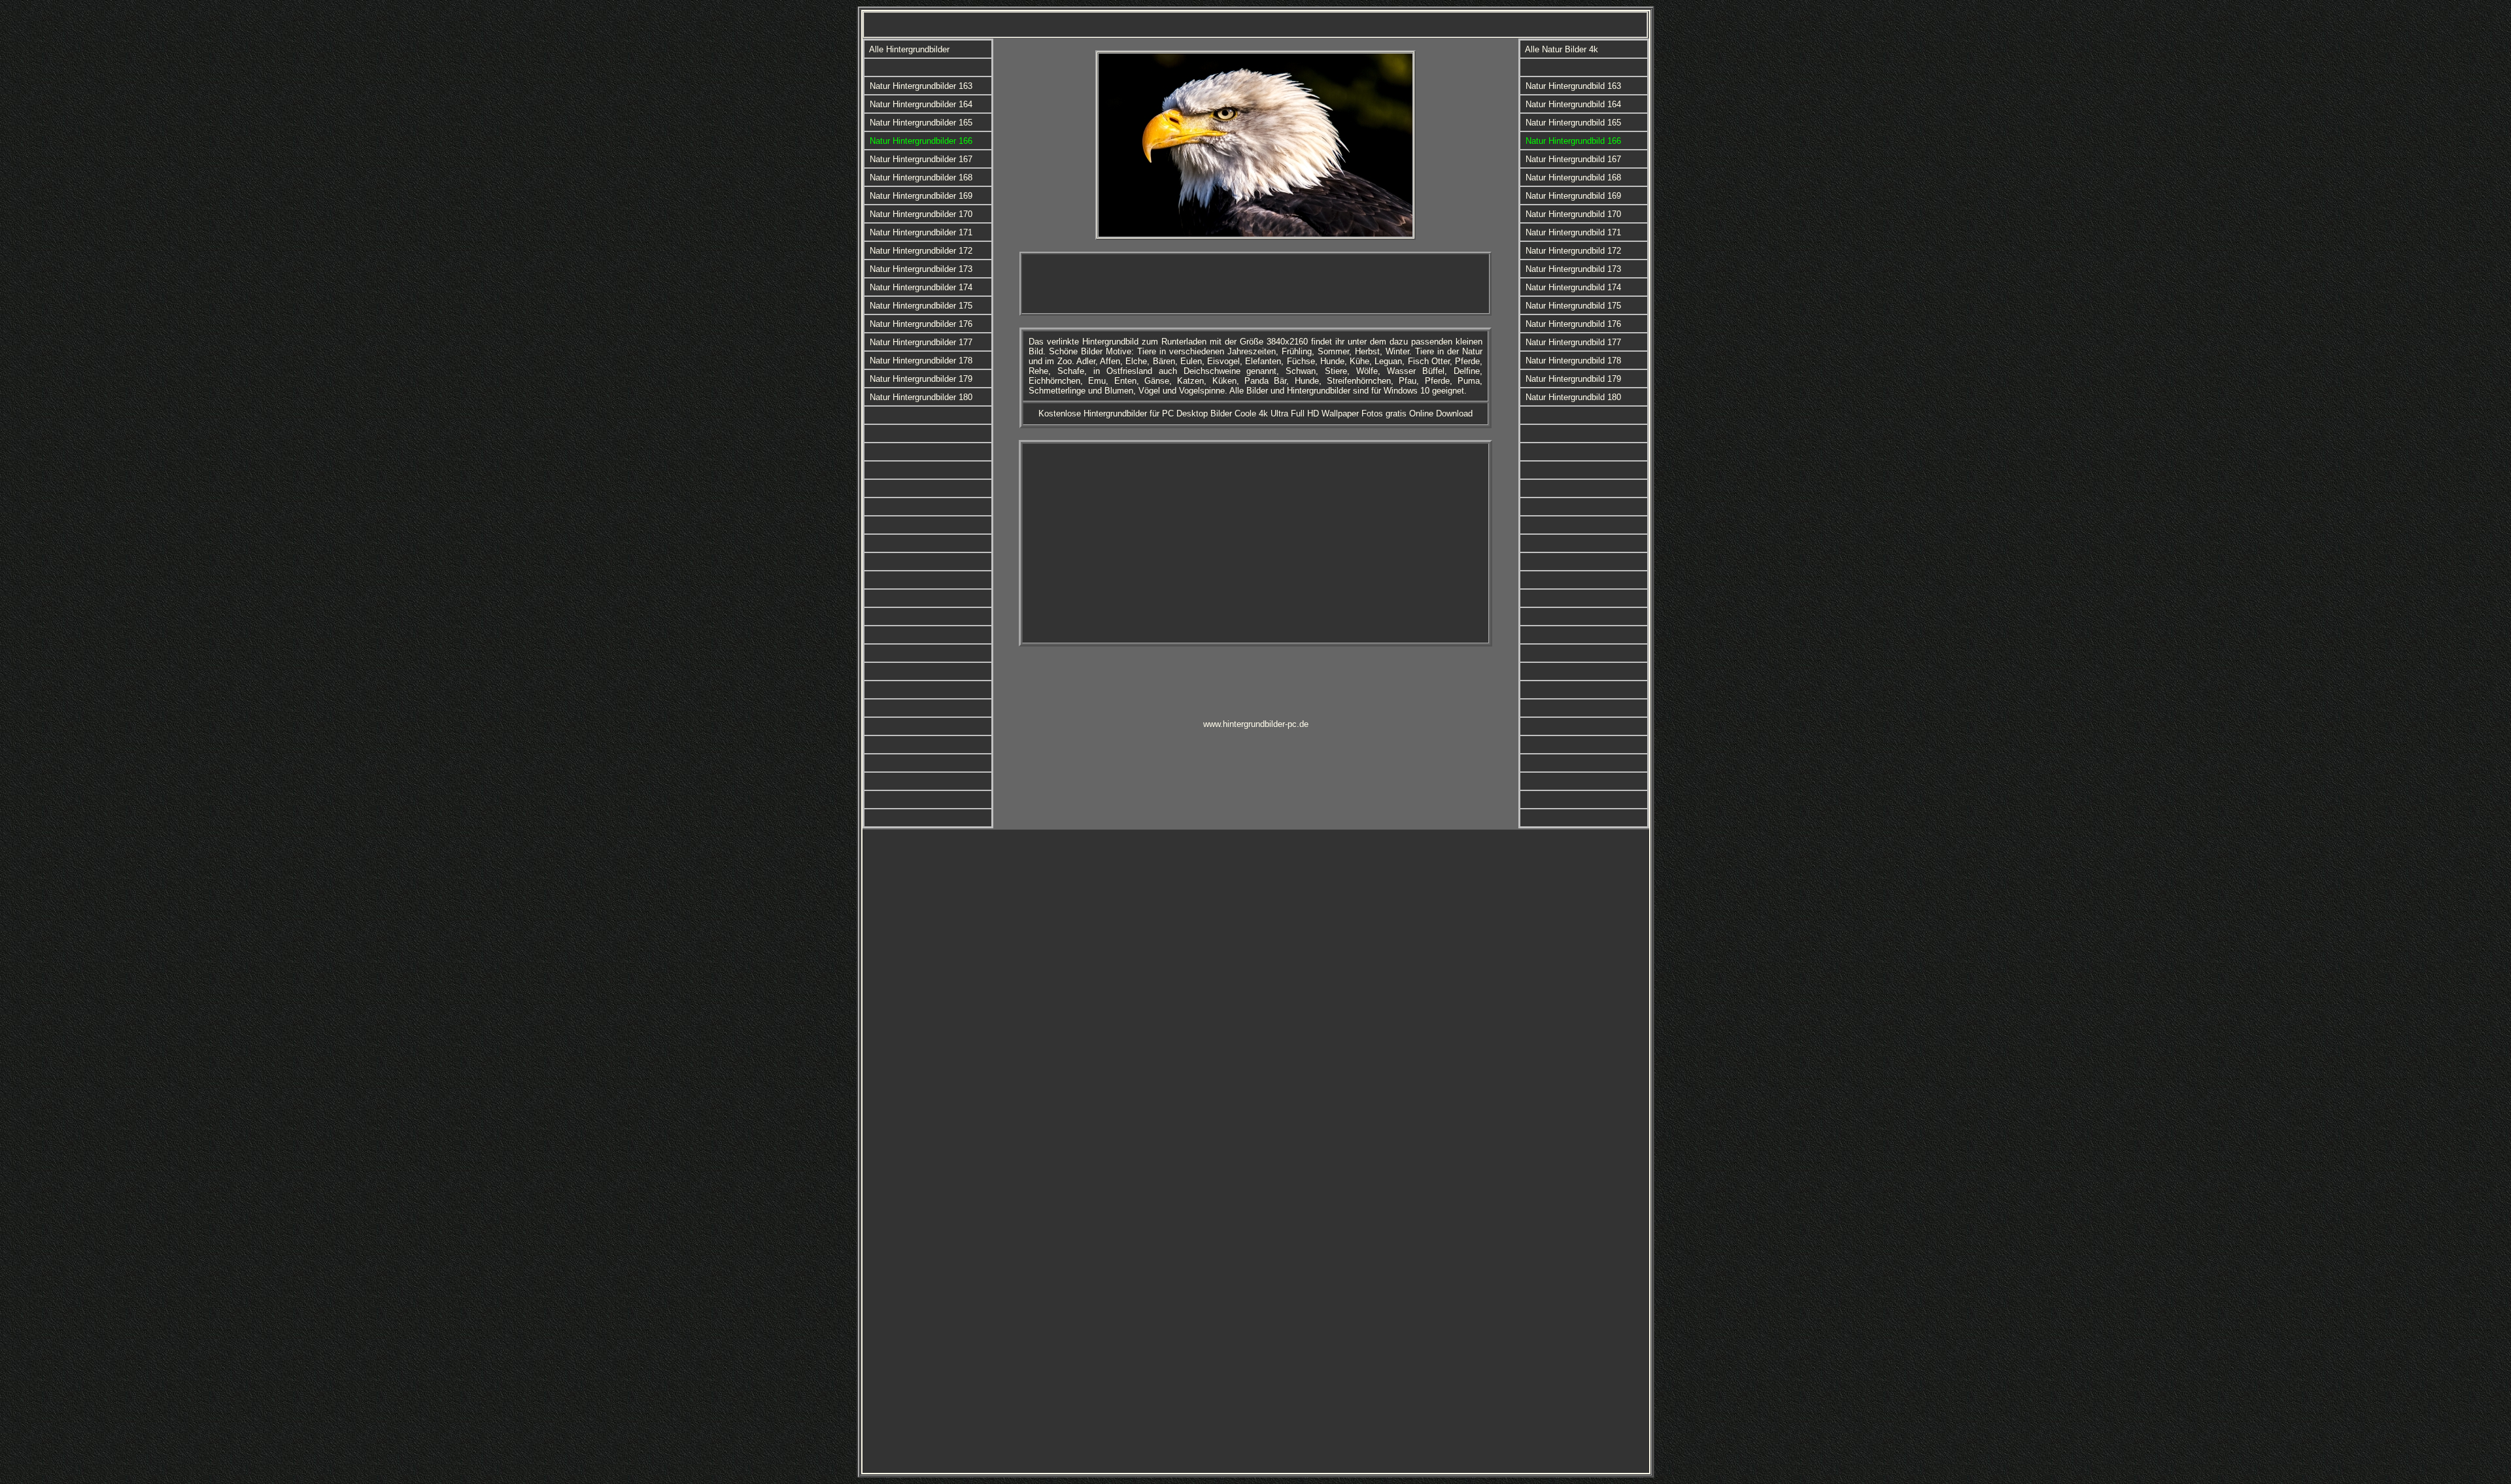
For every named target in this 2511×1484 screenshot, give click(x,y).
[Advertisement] (1255, 284)
